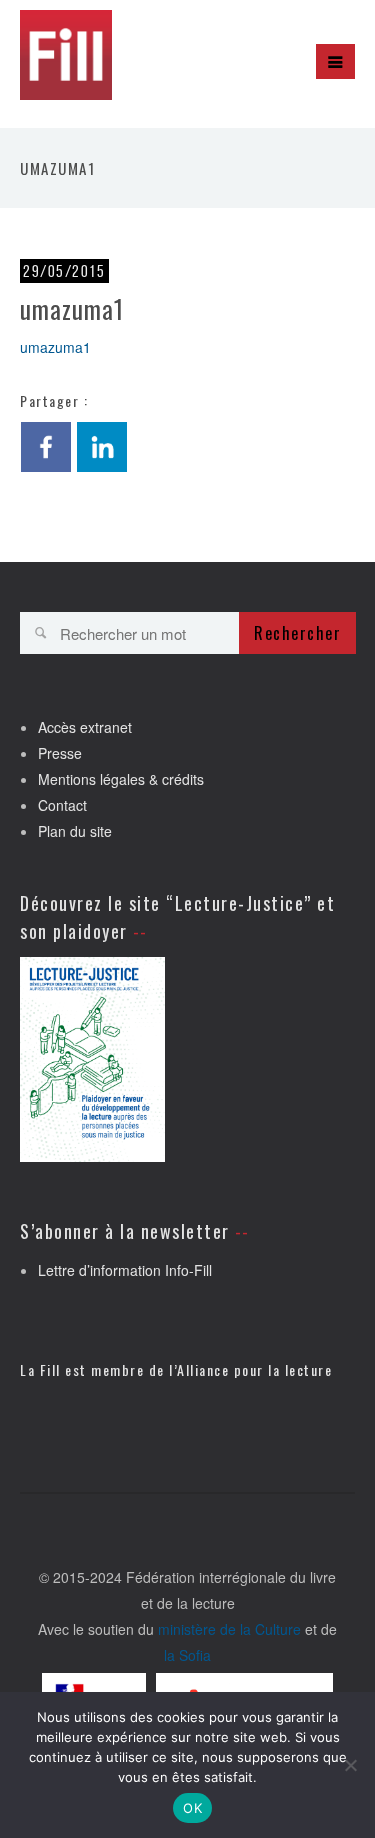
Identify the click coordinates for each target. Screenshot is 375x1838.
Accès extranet (85, 727)
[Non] (350, 1765)
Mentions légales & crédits (121, 779)
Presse (60, 753)
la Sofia (187, 1655)
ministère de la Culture (229, 1629)
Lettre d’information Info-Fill (125, 1270)
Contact (62, 805)
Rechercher (297, 633)
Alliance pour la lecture (254, 1369)
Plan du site (75, 831)
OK (192, 1808)
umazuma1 (55, 347)
